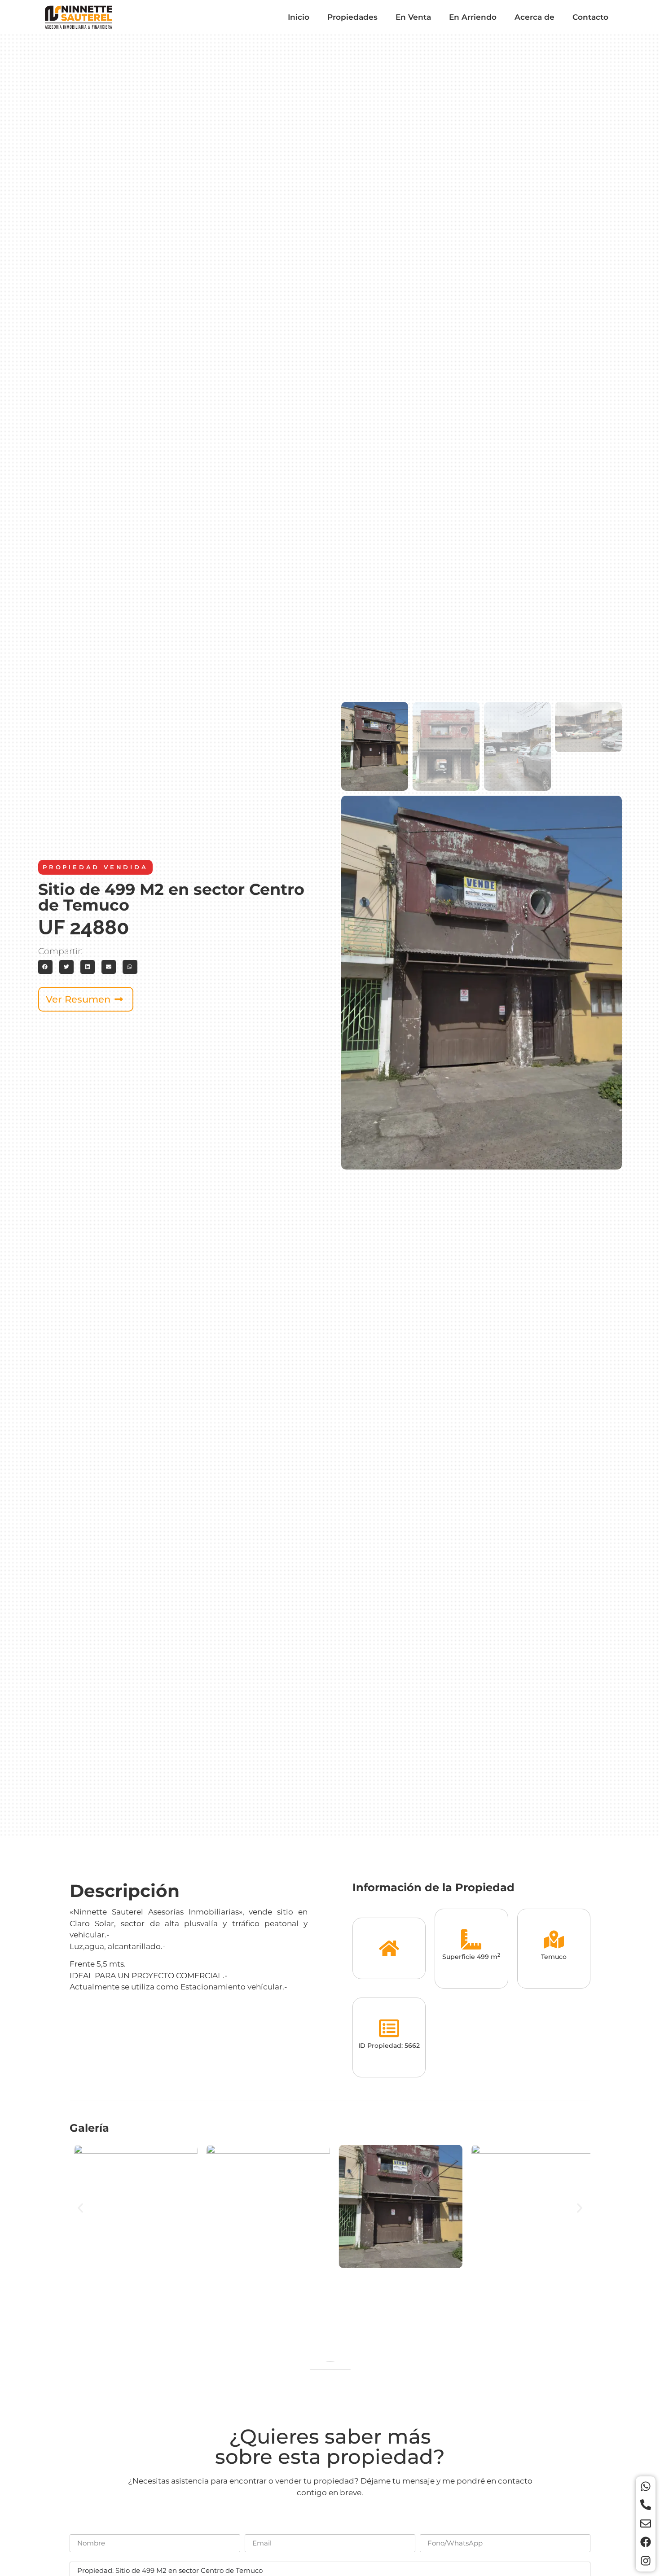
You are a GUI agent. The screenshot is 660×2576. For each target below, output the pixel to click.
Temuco (554, 1957)
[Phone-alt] (646, 2505)
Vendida (126, 867)
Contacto (590, 17)
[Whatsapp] (646, 2486)
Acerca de (535, 17)
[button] (45, 967)
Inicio (299, 17)
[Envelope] (646, 2523)
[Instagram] (646, 2561)
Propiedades (352, 17)
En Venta (413, 17)
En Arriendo (473, 17)
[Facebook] (646, 2542)
